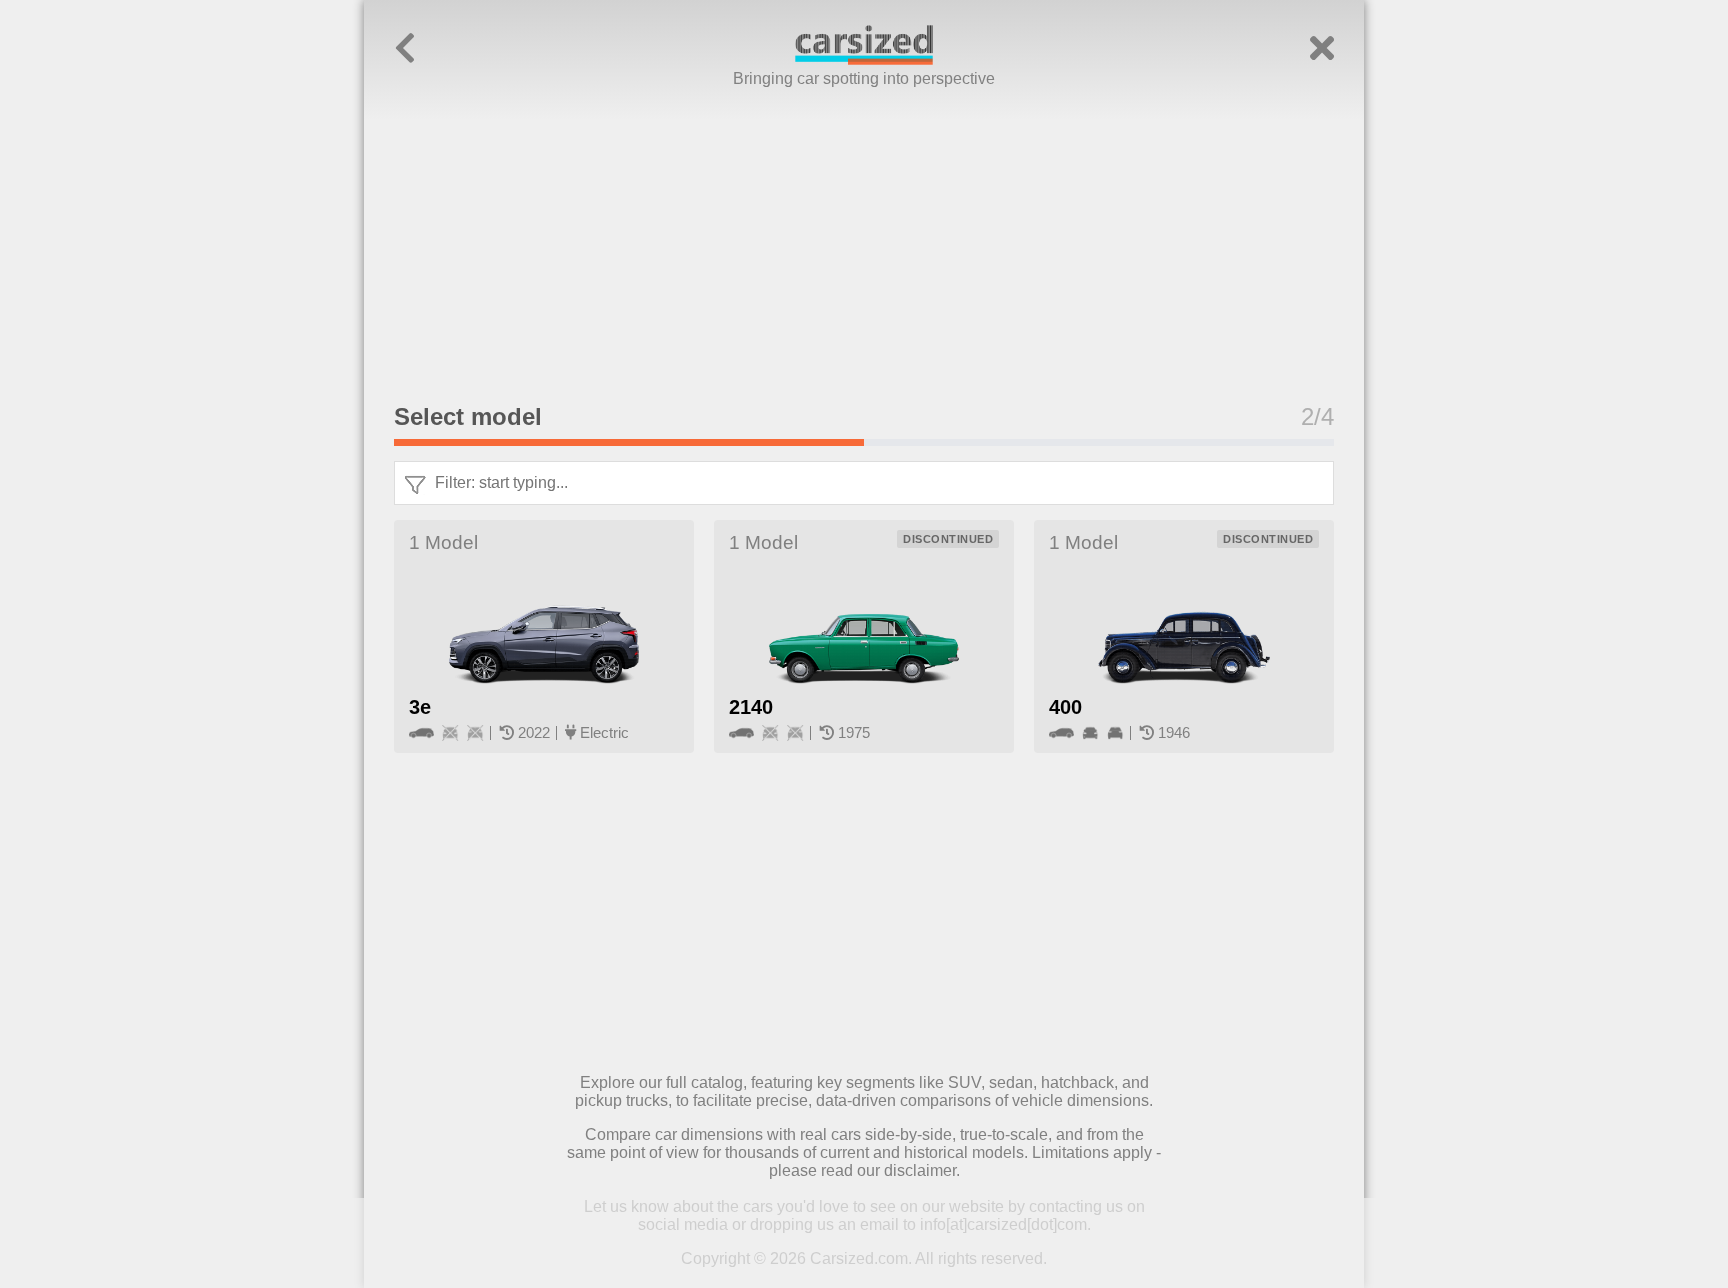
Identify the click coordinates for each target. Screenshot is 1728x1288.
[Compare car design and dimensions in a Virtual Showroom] (864, 59)
